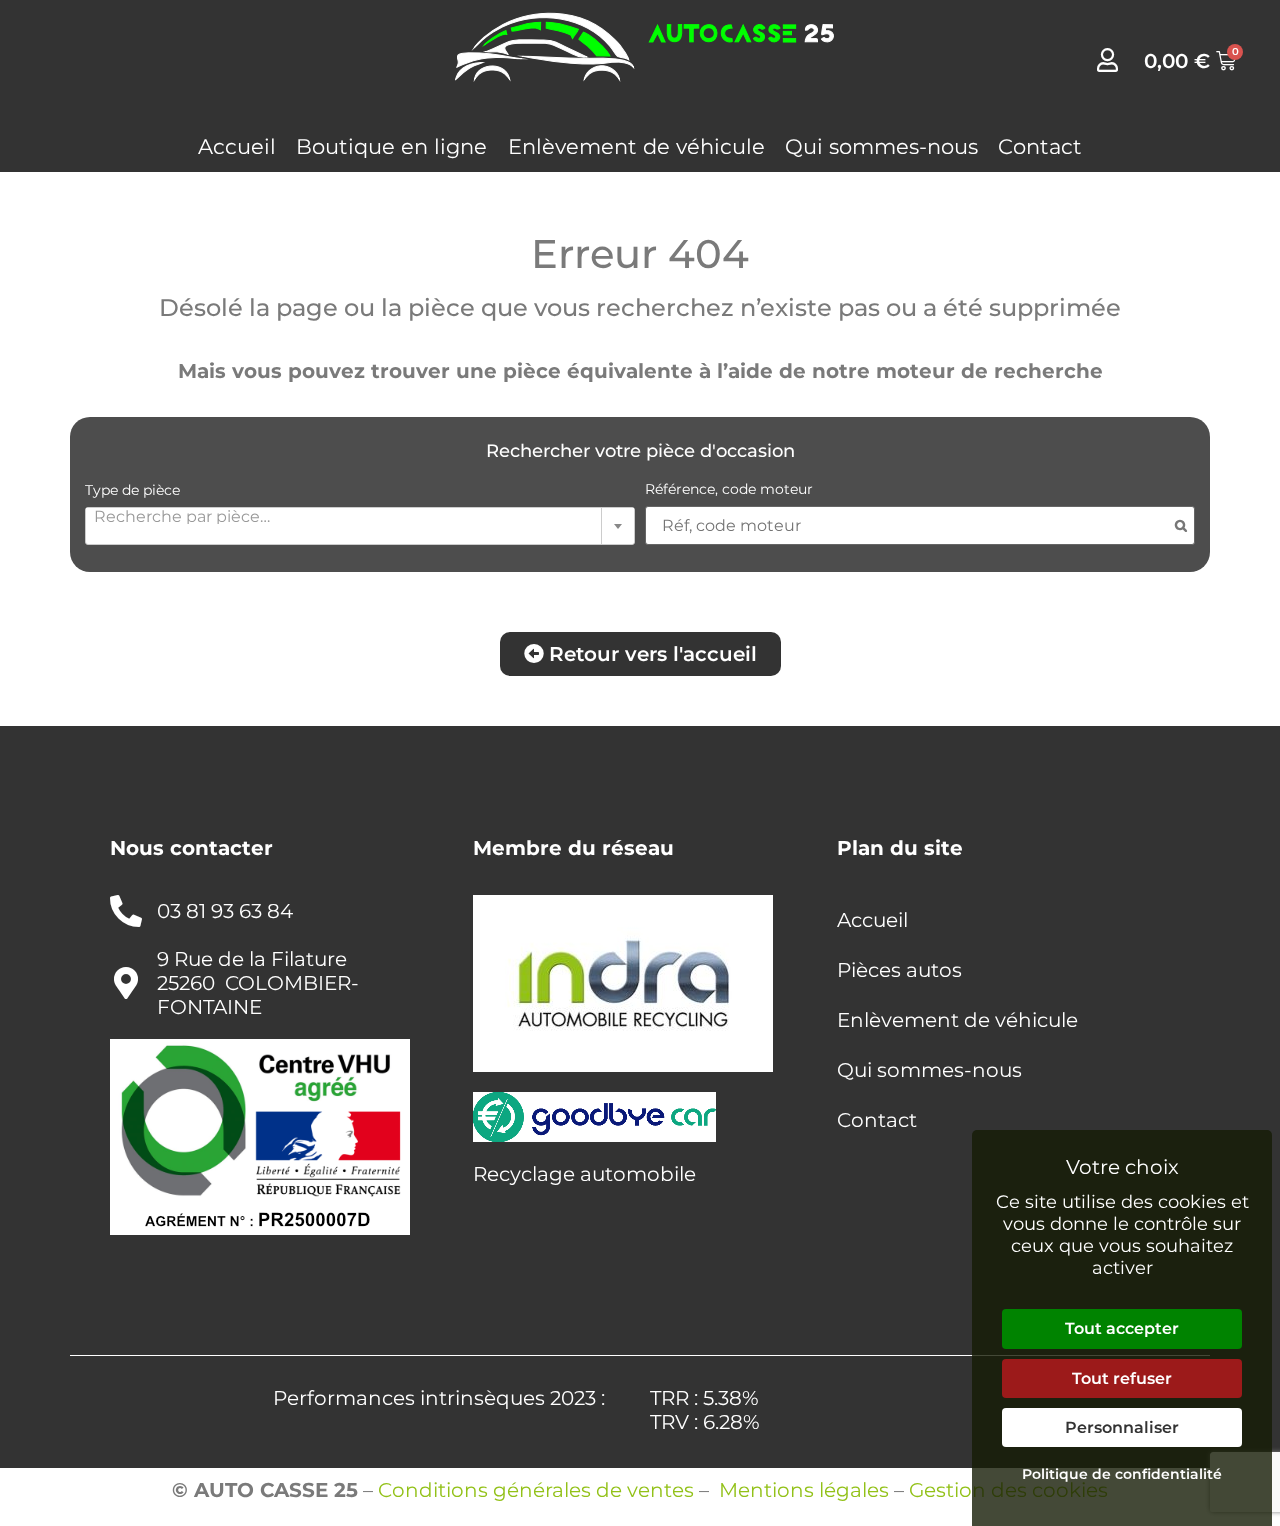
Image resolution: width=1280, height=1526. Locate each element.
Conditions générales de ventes (536, 1490)
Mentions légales (804, 1490)
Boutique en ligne (391, 146)
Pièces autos (899, 970)
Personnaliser (1122, 1427)
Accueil (237, 146)
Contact (1040, 146)
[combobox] (360, 526)
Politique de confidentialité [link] (1122, 1474)
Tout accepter (1122, 1328)
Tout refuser (1122, 1378)
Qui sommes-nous (881, 146)
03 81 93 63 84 (225, 911)
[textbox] (360, 516)
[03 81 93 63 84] (126, 911)
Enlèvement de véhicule (636, 146)
